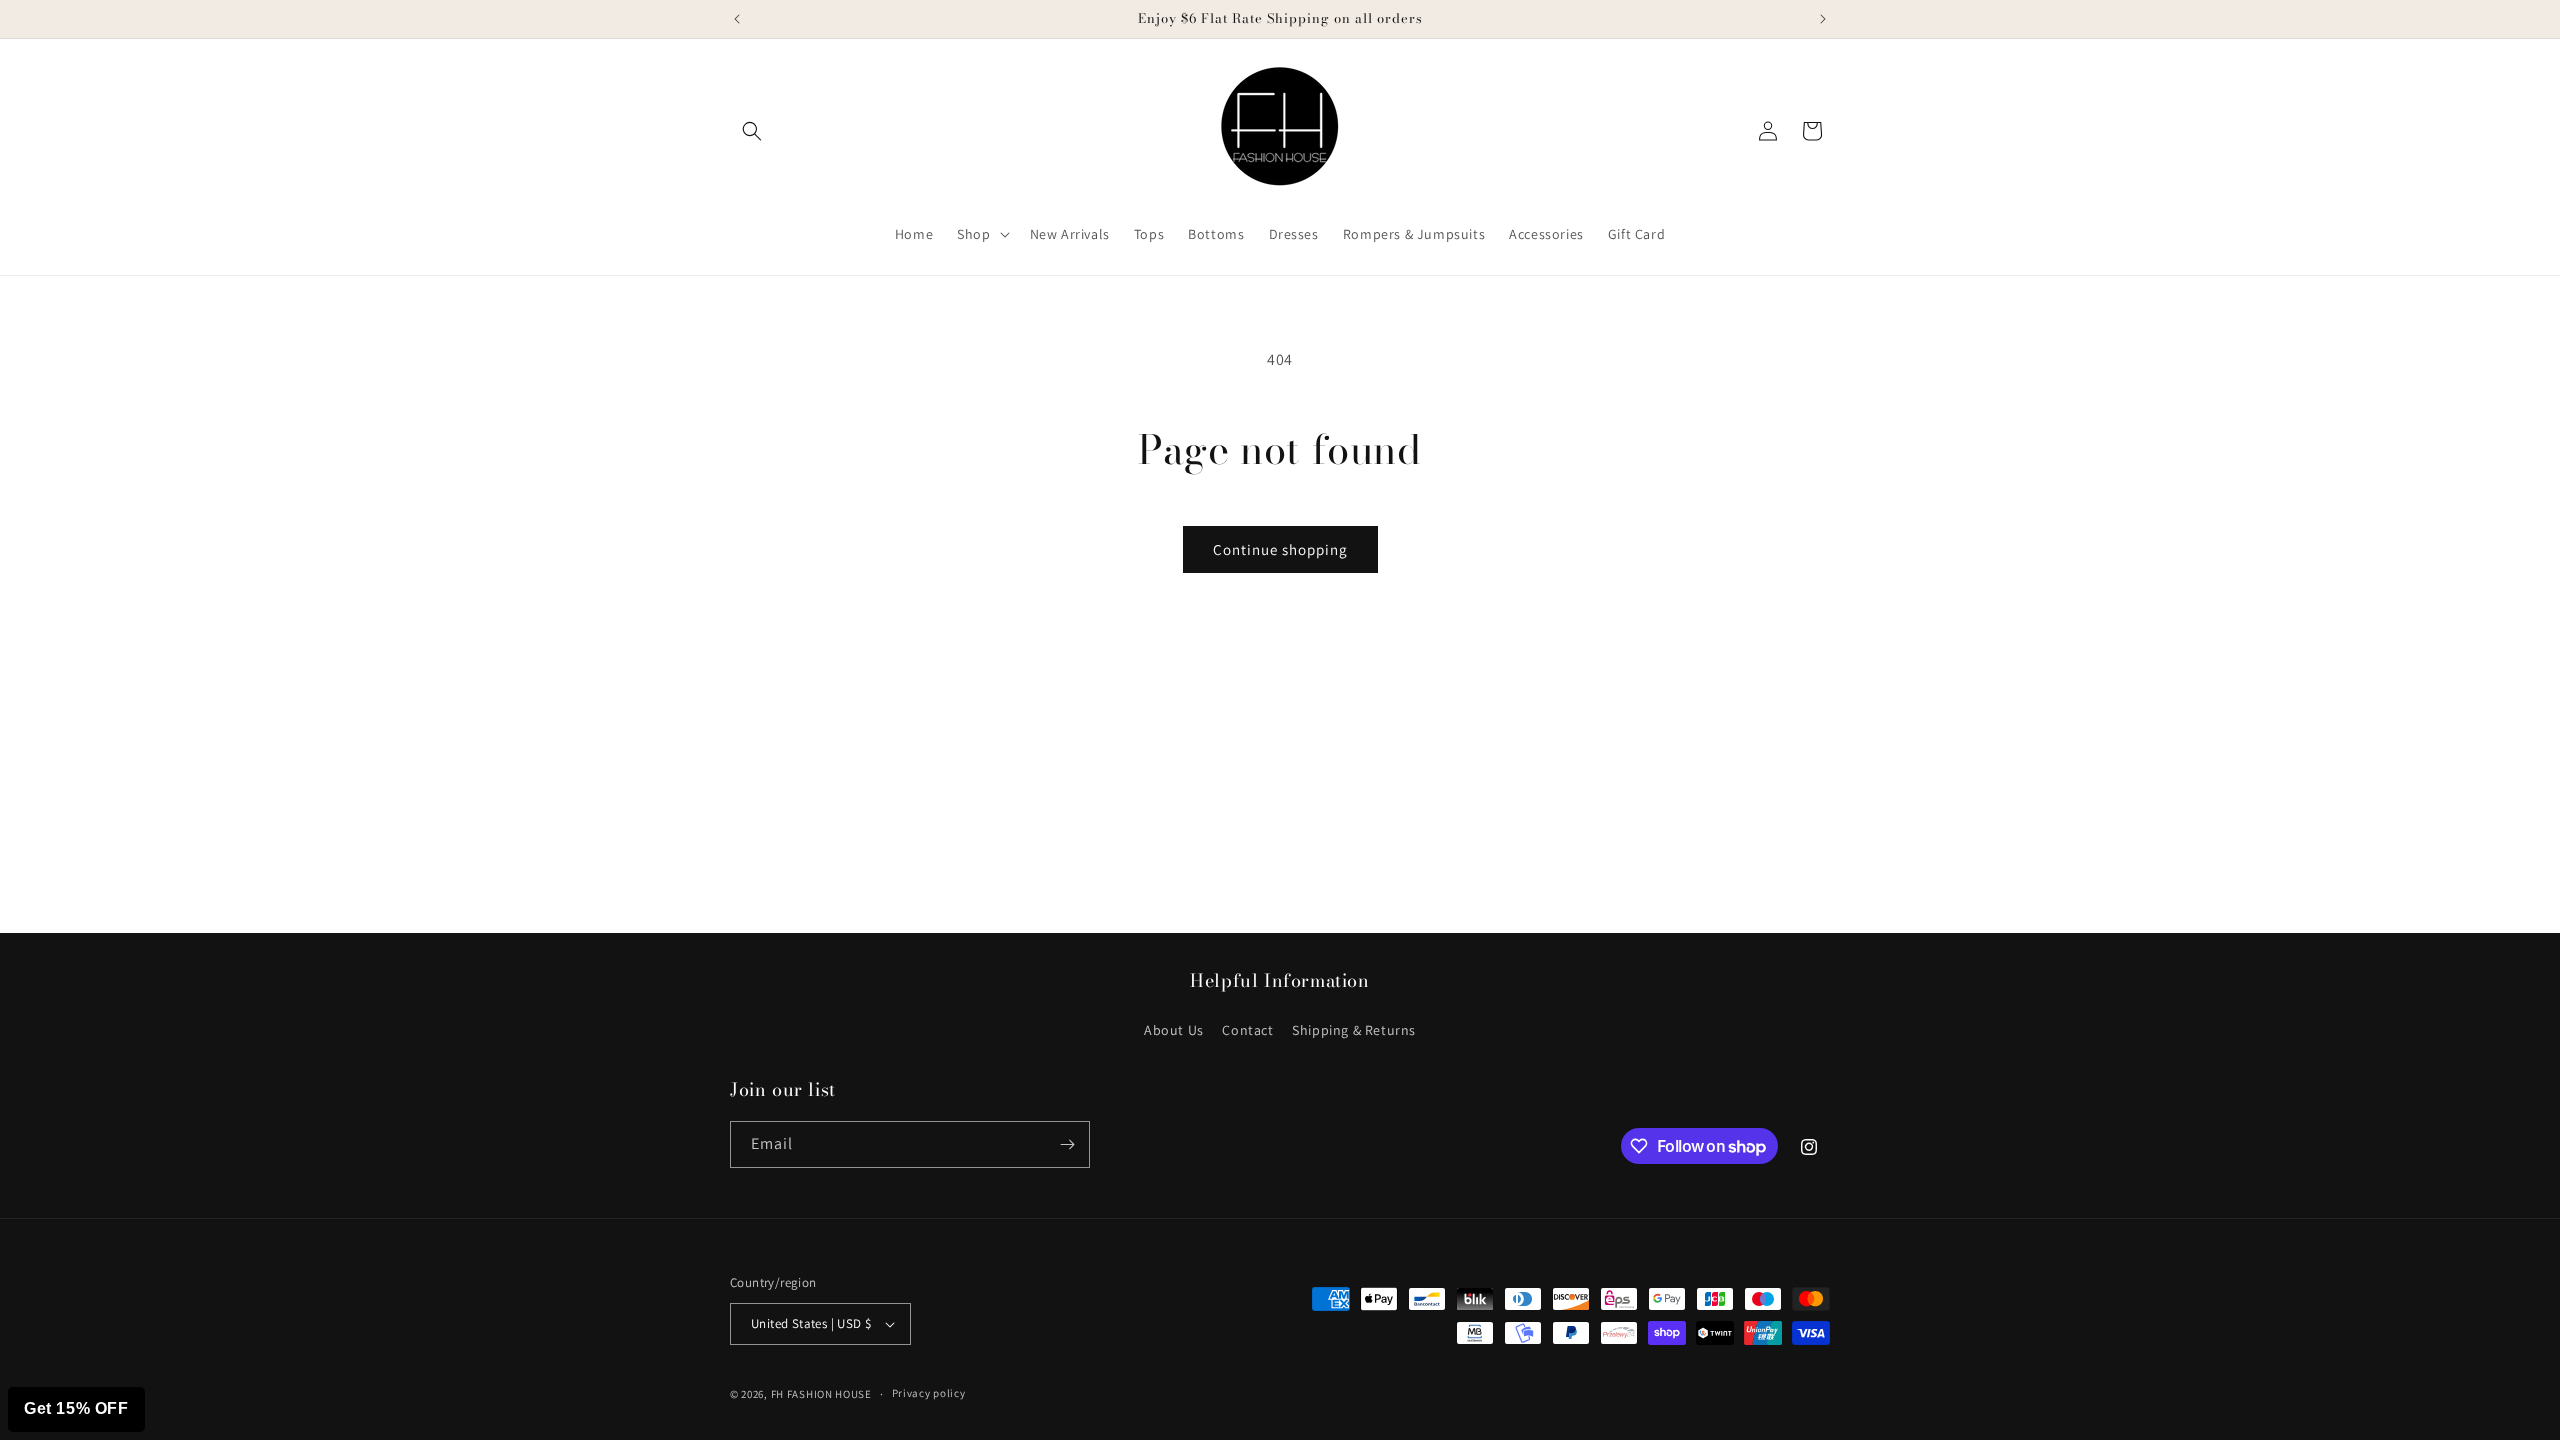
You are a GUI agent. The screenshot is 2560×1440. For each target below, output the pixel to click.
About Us (1174, 1030)
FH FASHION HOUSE (821, 1394)
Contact (1247, 1030)
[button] (752, 131)
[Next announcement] (1823, 19)
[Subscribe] (1067, 1144)
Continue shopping (1280, 549)
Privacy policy (929, 1393)
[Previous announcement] (737, 19)
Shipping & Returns (1354, 1030)
